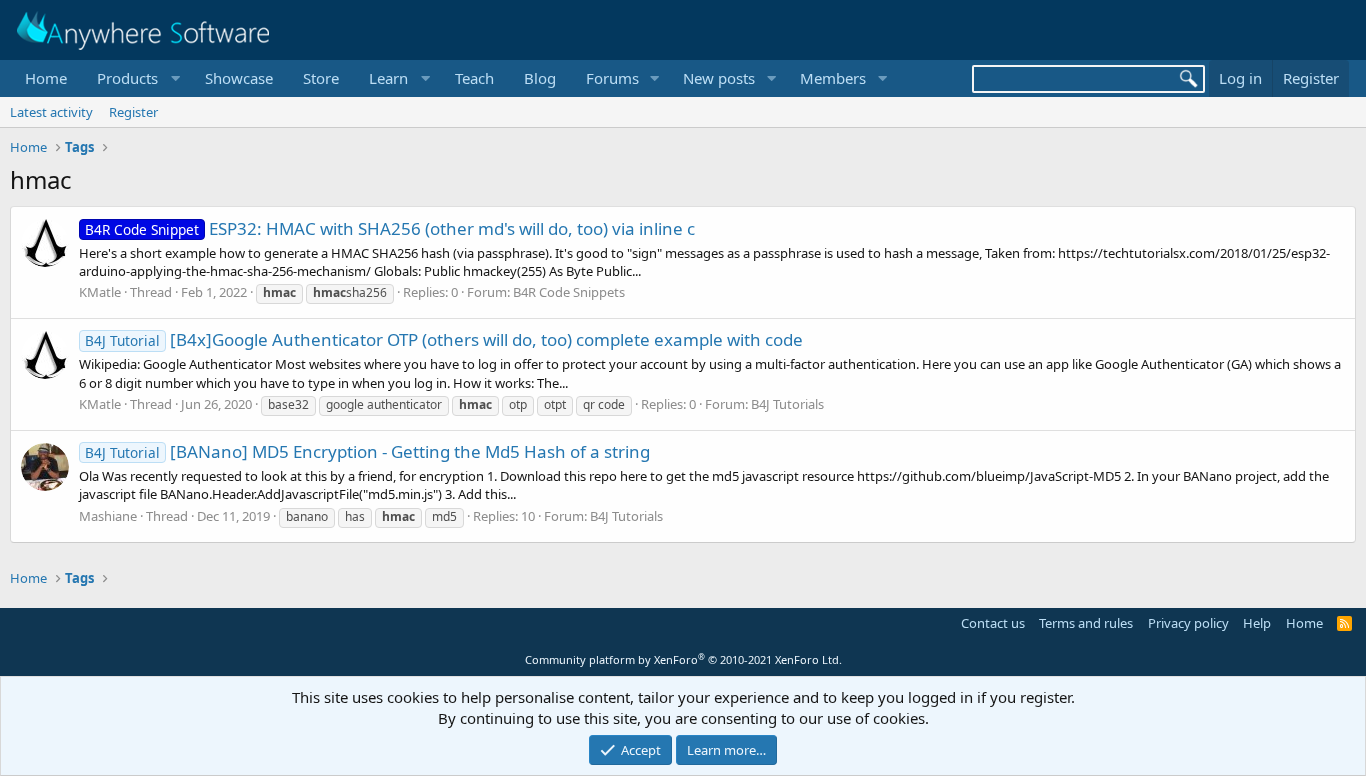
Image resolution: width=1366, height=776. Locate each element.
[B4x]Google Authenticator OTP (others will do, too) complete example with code (444, 339)
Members (833, 78)
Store (321, 78)
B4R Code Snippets (569, 292)
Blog (540, 78)
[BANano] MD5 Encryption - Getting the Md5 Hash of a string (367, 451)
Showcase (239, 78)
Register (133, 112)
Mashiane (108, 516)
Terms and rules (1086, 623)
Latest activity (51, 112)
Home (46, 78)
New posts (719, 78)
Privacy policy (1188, 623)
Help (1257, 623)
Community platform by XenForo (683, 659)
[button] (136, 78)
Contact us (993, 623)
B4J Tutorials (787, 404)
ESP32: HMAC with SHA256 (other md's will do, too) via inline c (390, 228)
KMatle (100, 292)
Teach (474, 78)
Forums (612, 78)
